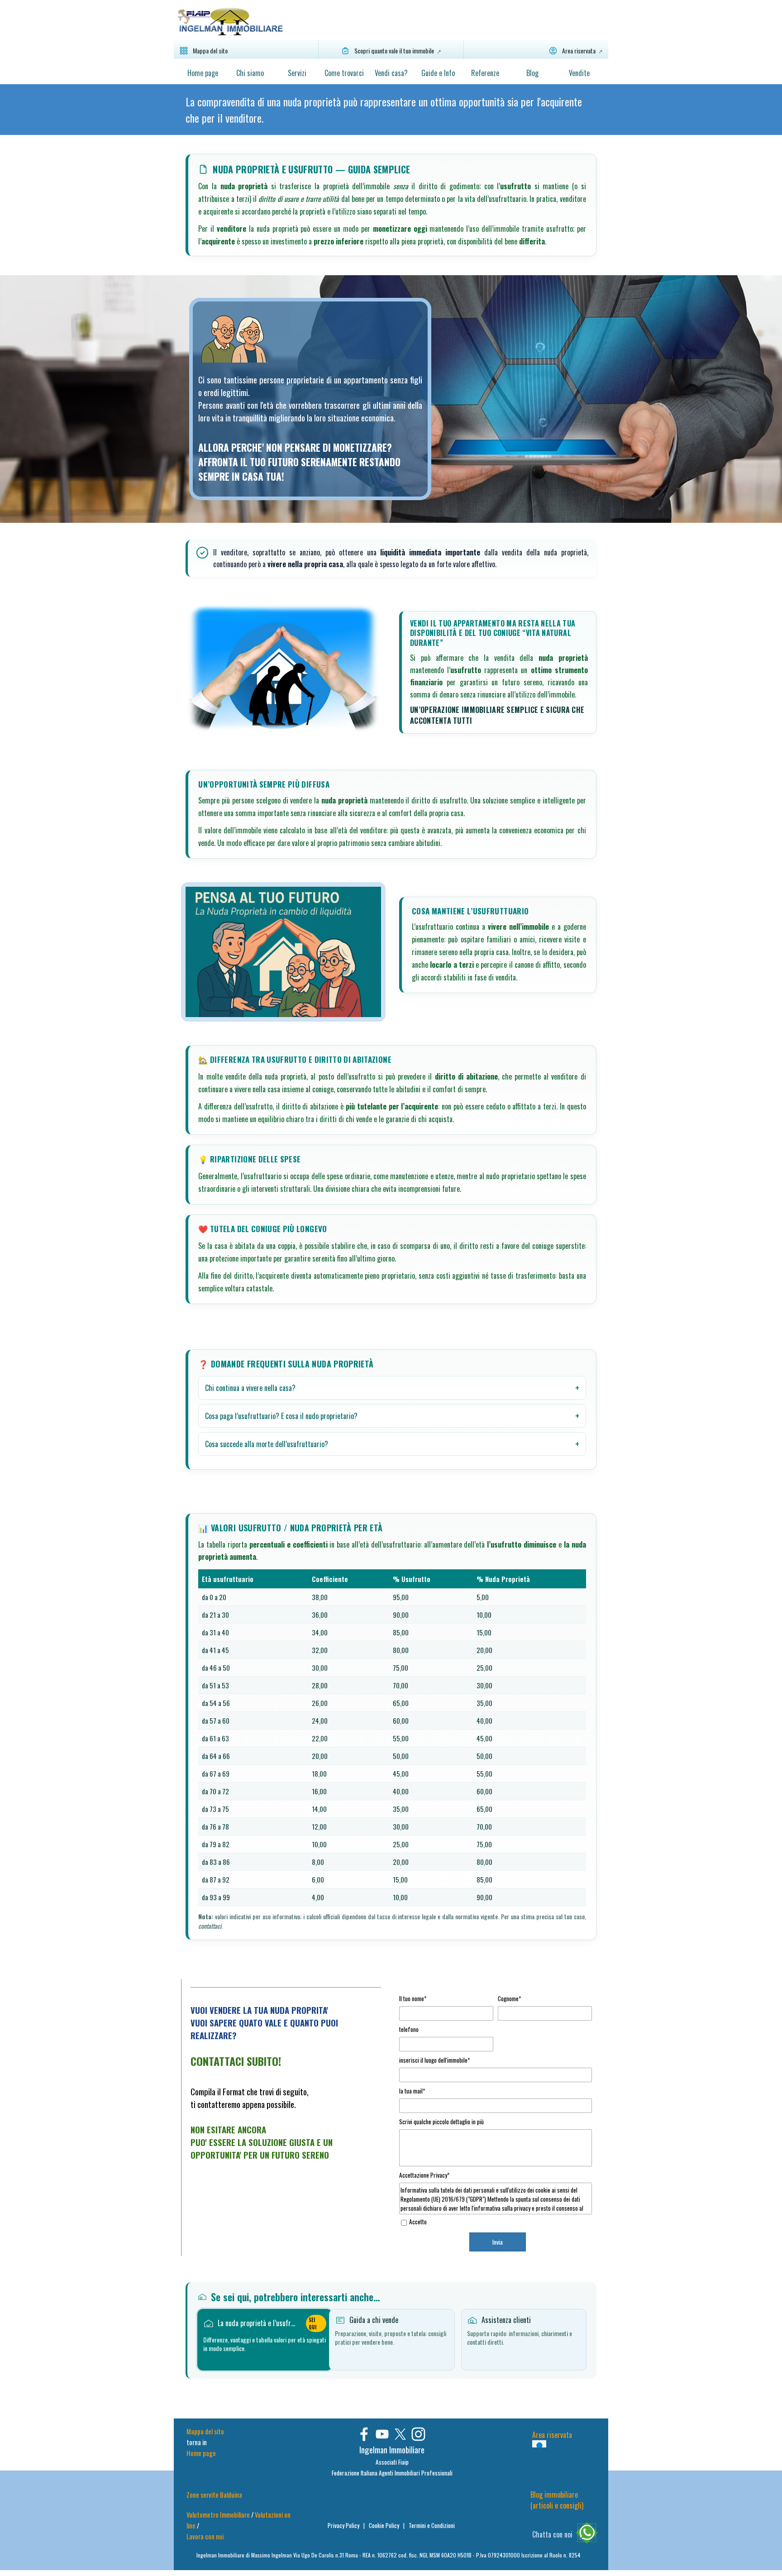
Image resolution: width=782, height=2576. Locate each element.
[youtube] (382, 2434)
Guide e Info (438, 73)
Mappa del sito (205, 2431)
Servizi (297, 73)
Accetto (418, 2222)
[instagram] (418, 2434)
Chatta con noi (552, 2534)
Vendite (579, 73)
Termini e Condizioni (432, 2525)
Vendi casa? (391, 73)
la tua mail (412, 2091)
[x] (400, 2434)
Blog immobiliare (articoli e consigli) (557, 2500)
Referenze (485, 73)
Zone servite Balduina (214, 2495)
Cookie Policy (385, 2525)
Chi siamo (250, 73)
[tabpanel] (391, 110)
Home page (203, 73)
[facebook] (364, 2434)
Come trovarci (344, 73)
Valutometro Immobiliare (218, 2515)
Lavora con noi (205, 2536)
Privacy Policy (344, 2525)
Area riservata (552, 2435)
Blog (532, 73)
